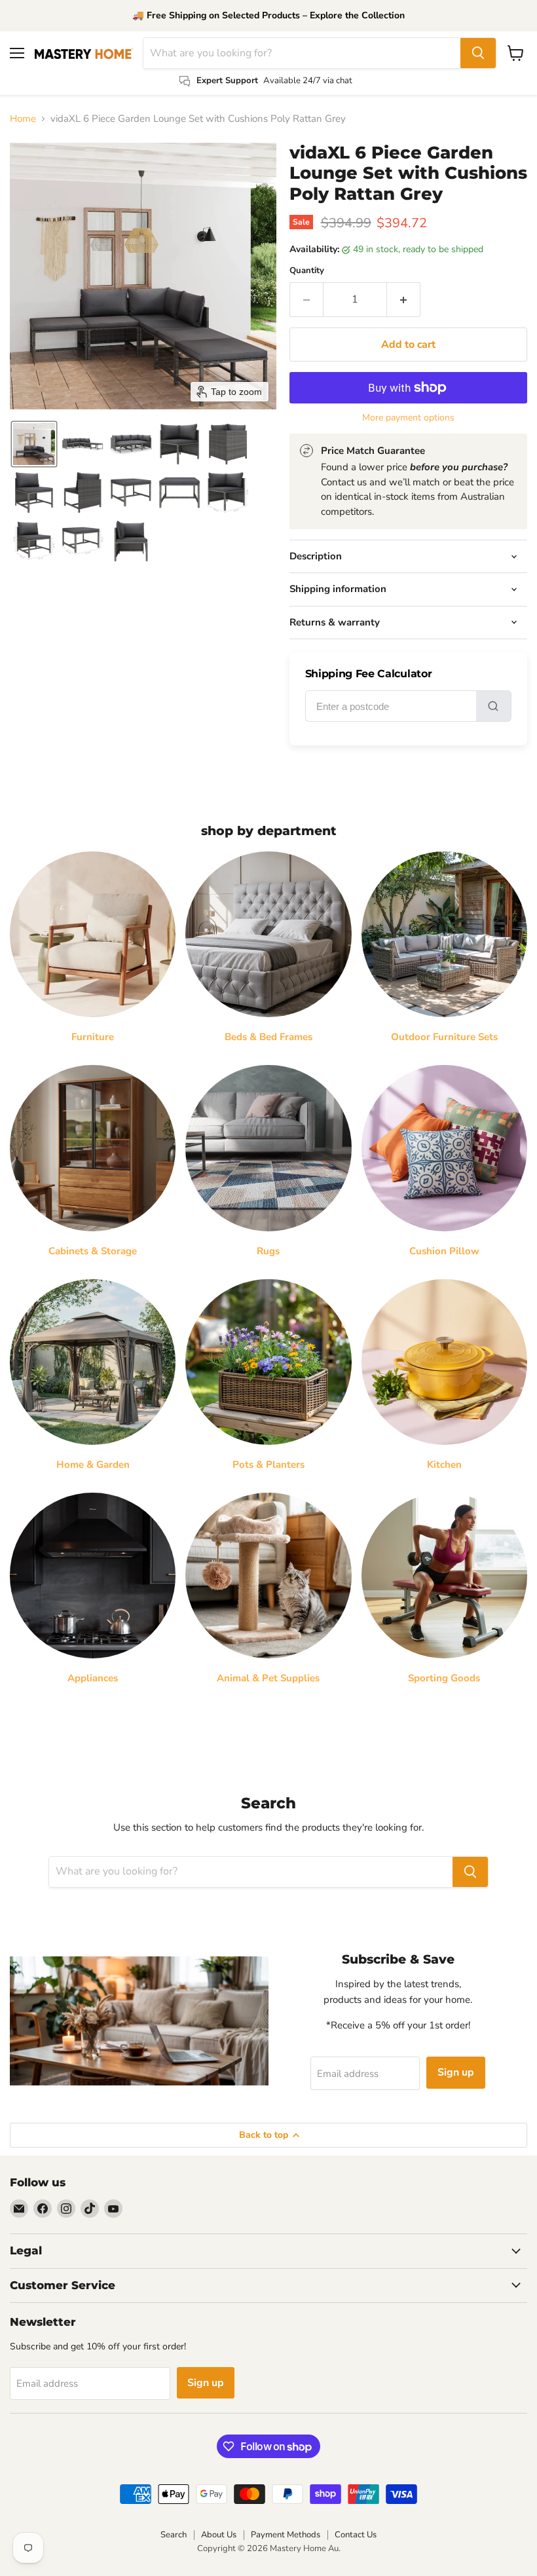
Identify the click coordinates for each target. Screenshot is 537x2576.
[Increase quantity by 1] (404, 299)
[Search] (478, 53)
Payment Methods (286, 2535)
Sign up (456, 2072)
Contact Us (356, 2535)
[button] (34, 444)
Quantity (307, 271)
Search (174, 2535)
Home (23, 119)
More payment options (408, 418)
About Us (219, 2535)
